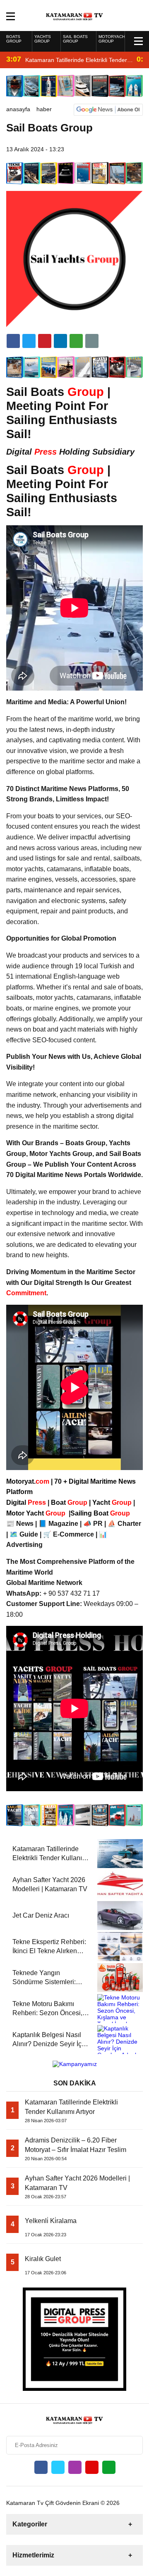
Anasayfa (18, 109)
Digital (27, 1502)
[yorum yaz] (92, 341)
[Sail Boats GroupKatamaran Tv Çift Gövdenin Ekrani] (75, 15)
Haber (44, 109)
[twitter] (29, 341)
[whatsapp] (109, 2467)
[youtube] (92, 2467)
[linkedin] (45, 341)
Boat (70, 1502)
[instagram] (75, 2467)
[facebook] (13, 341)
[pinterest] (60, 341)
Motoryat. (28, 1481)
